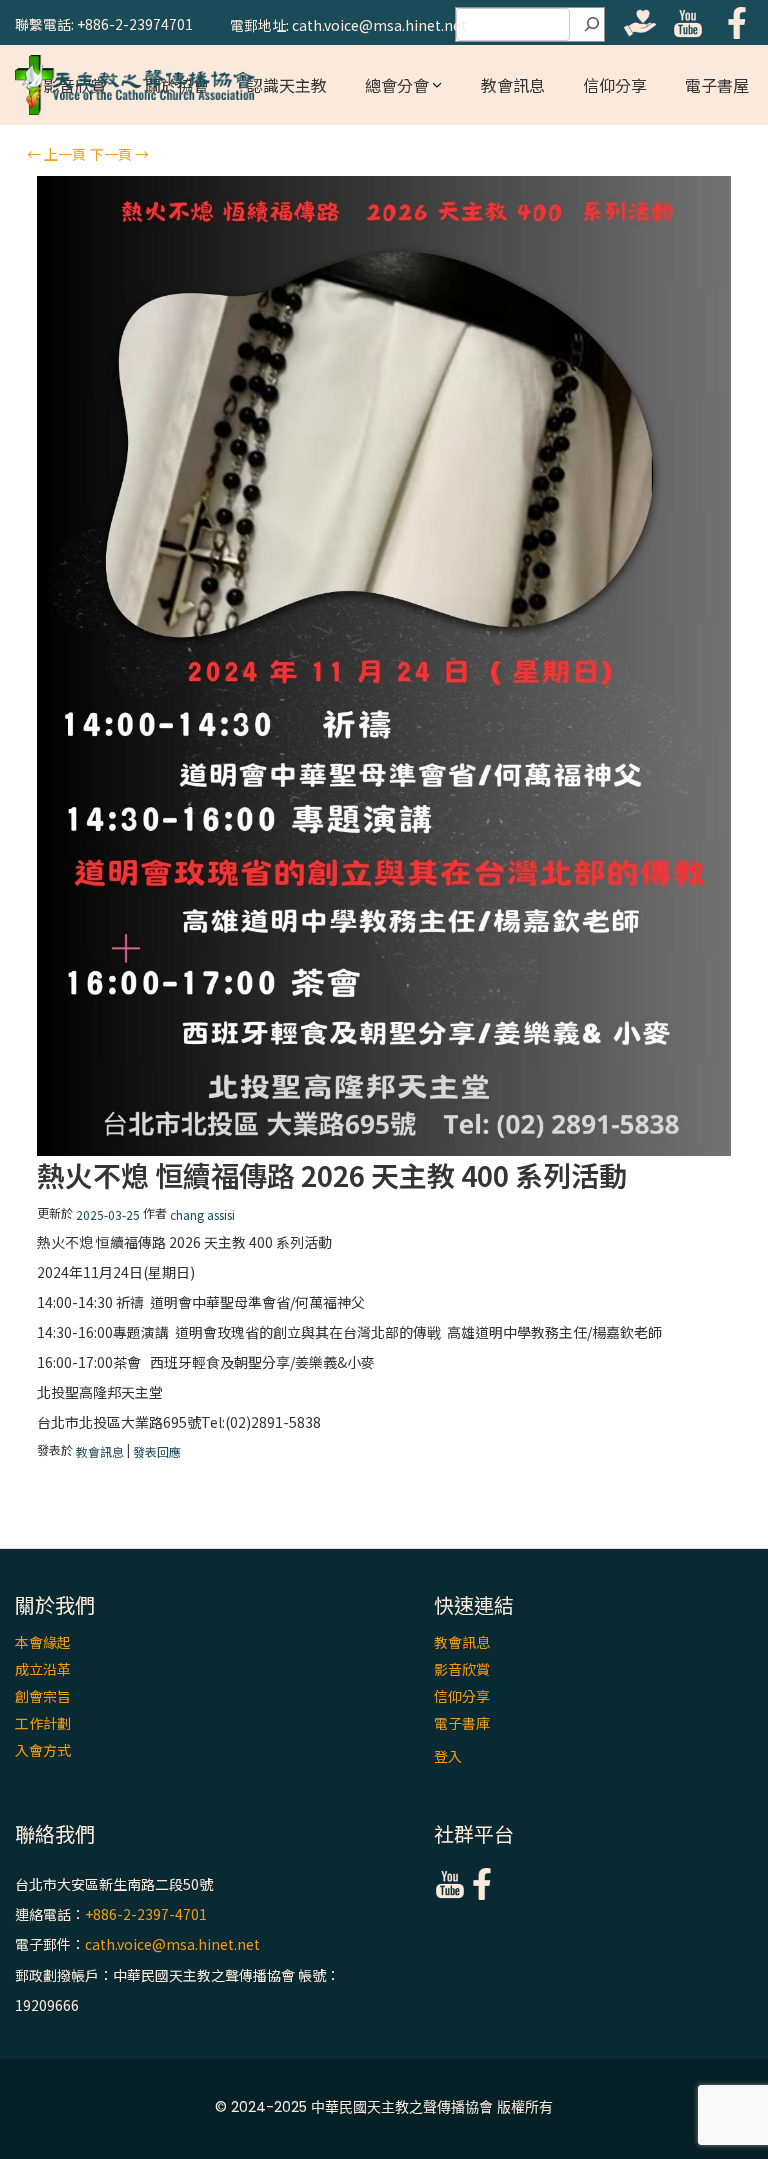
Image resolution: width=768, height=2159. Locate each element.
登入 (448, 1756)
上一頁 (56, 154)
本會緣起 (43, 1642)
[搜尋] (592, 25)
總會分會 (397, 85)
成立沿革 (43, 1669)
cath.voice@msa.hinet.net (172, 1945)
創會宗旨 (43, 1696)
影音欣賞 (462, 1669)
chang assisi (202, 1214)
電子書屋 (717, 85)
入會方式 (43, 1750)
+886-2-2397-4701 (146, 1914)
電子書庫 (462, 1723)
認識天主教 (287, 85)
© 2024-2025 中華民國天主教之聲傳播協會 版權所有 (384, 2107)
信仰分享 (615, 85)
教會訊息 (513, 85)
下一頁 (119, 154)
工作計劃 (43, 1723)
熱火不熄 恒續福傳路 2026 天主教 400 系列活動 (332, 1175)
